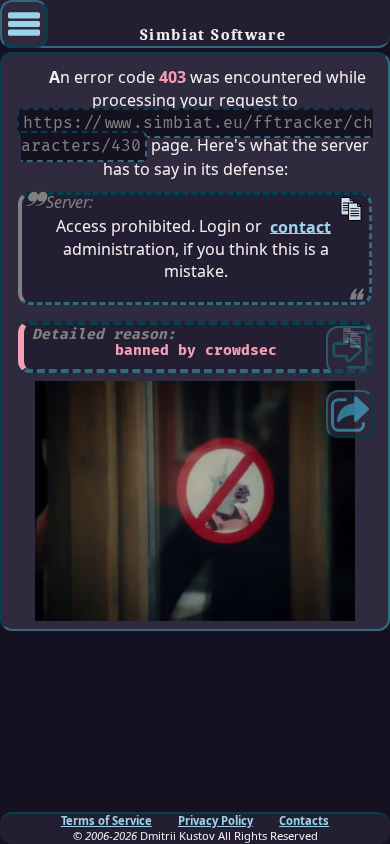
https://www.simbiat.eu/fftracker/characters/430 (196, 134)
